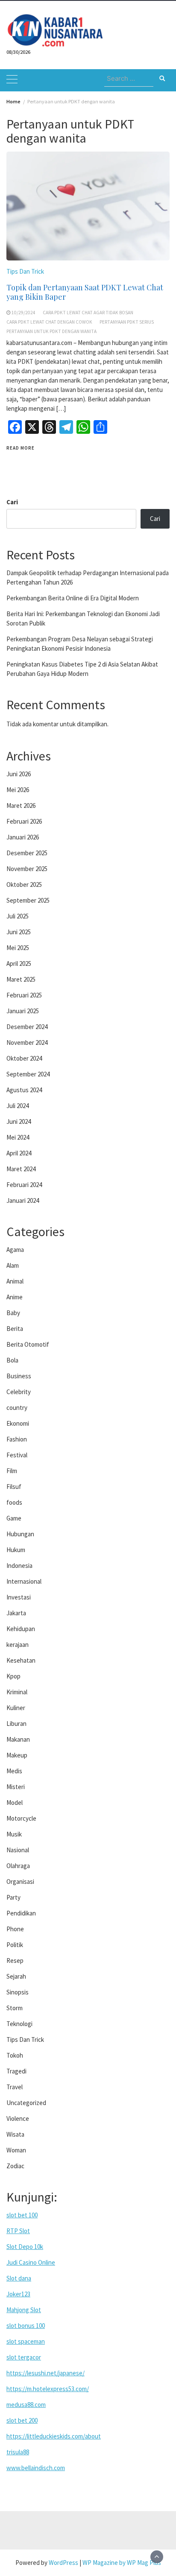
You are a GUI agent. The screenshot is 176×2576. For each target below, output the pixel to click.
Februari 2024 (24, 1185)
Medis (14, 1771)
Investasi (19, 1597)
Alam (13, 1265)
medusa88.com (26, 2405)
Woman (16, 2150)
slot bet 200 (22, 2420)
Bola (12, 1360)
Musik (14, 1834)
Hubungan (20, 1534)
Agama (15, 1250)
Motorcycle (21, 1818)
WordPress (63, 2563)
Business (19, 1376)
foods (14, 1502)
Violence (18, 2118)
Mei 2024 (18, 1137)
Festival (17, 1455)
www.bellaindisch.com (36, 2468)
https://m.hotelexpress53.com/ (48, 2389)
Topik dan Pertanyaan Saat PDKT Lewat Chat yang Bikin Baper (85, 292)
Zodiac (15, 2166)
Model (15, 1803)
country (17, 1408)
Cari (12, 502)
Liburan (16, 1724)
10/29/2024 (23, 313)
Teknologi (19, 2024)
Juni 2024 (19, 1121)
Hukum (16, 1550)
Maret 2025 (21, 979)
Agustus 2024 (24, 1090)
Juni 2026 (19, 774)
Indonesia (19, 1566)
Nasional (18, 1850)
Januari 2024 (23, 1200)
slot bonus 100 (26, 2326)
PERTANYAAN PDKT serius (127, 322)
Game (14, 1518)
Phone (15, 1929)
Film (12, 1471)
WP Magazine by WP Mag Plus (122, 2563)
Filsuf (14, 1487)
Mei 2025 (18, 948)
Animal (15, 1281)
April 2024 (19, 1153)
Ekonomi (18, 1423)
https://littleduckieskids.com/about (54, 2436)
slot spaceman (26, 2341)
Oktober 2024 (24, 1058)
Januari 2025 (23, 1011)
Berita (15, 1329)
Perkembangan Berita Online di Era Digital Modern (73, 598)
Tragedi (16, 2071)
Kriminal (17, 1692)
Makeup (17, 1755)
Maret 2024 (21, 1169)
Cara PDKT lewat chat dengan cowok (49, 322)
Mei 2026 (18, 790)
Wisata (15, 2134)
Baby (13, 1313)
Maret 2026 (21, 806)
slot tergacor (24, 2357)
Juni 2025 (19, 932)
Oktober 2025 (24, 884)
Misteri (16, 1787)
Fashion (17, 1439)
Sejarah (16, 1976)
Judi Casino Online (31, 2262)
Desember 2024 (27, 1027)
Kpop (13, 1676)
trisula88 (18, 2452)
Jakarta (16, 1613)
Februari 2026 (24, 821)
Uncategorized (26, 2103)
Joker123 (18, 2294)
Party (13, 1897)
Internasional (24, 1581)
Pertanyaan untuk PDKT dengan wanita (51, 331)
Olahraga (18, 1866)
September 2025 (28, 900)
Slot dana (19, 2278)
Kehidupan (21, 1629)
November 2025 (27, 869)
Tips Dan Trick (25, 271)
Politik (15, 1945)
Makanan (18, 1739)
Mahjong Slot (24, 2310)
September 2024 (28, 1074)
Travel (15, 2087)
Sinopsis (18, 1992)
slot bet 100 (22, 2215)
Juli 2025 (18, 916)
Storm (15, 2008)
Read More (21, 448)
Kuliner (16, 1708)
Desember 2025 (27, 853)
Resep (15, 1961)
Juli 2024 (18, 1106)
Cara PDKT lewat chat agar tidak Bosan (88, 313)
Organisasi (20, 1882)
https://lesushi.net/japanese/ (45, 2373)
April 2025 (19, 963)
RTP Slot (18, 2231)
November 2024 (27, 1042)
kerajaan (18, 1645)
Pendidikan (21, 1913)
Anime (15, 1297)
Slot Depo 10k (25, 2247)
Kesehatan (21, 1660)
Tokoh (15, 2055)
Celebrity (19, 1392)
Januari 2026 (23, 837)
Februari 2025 (24, 995)
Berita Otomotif (28, 1344)
